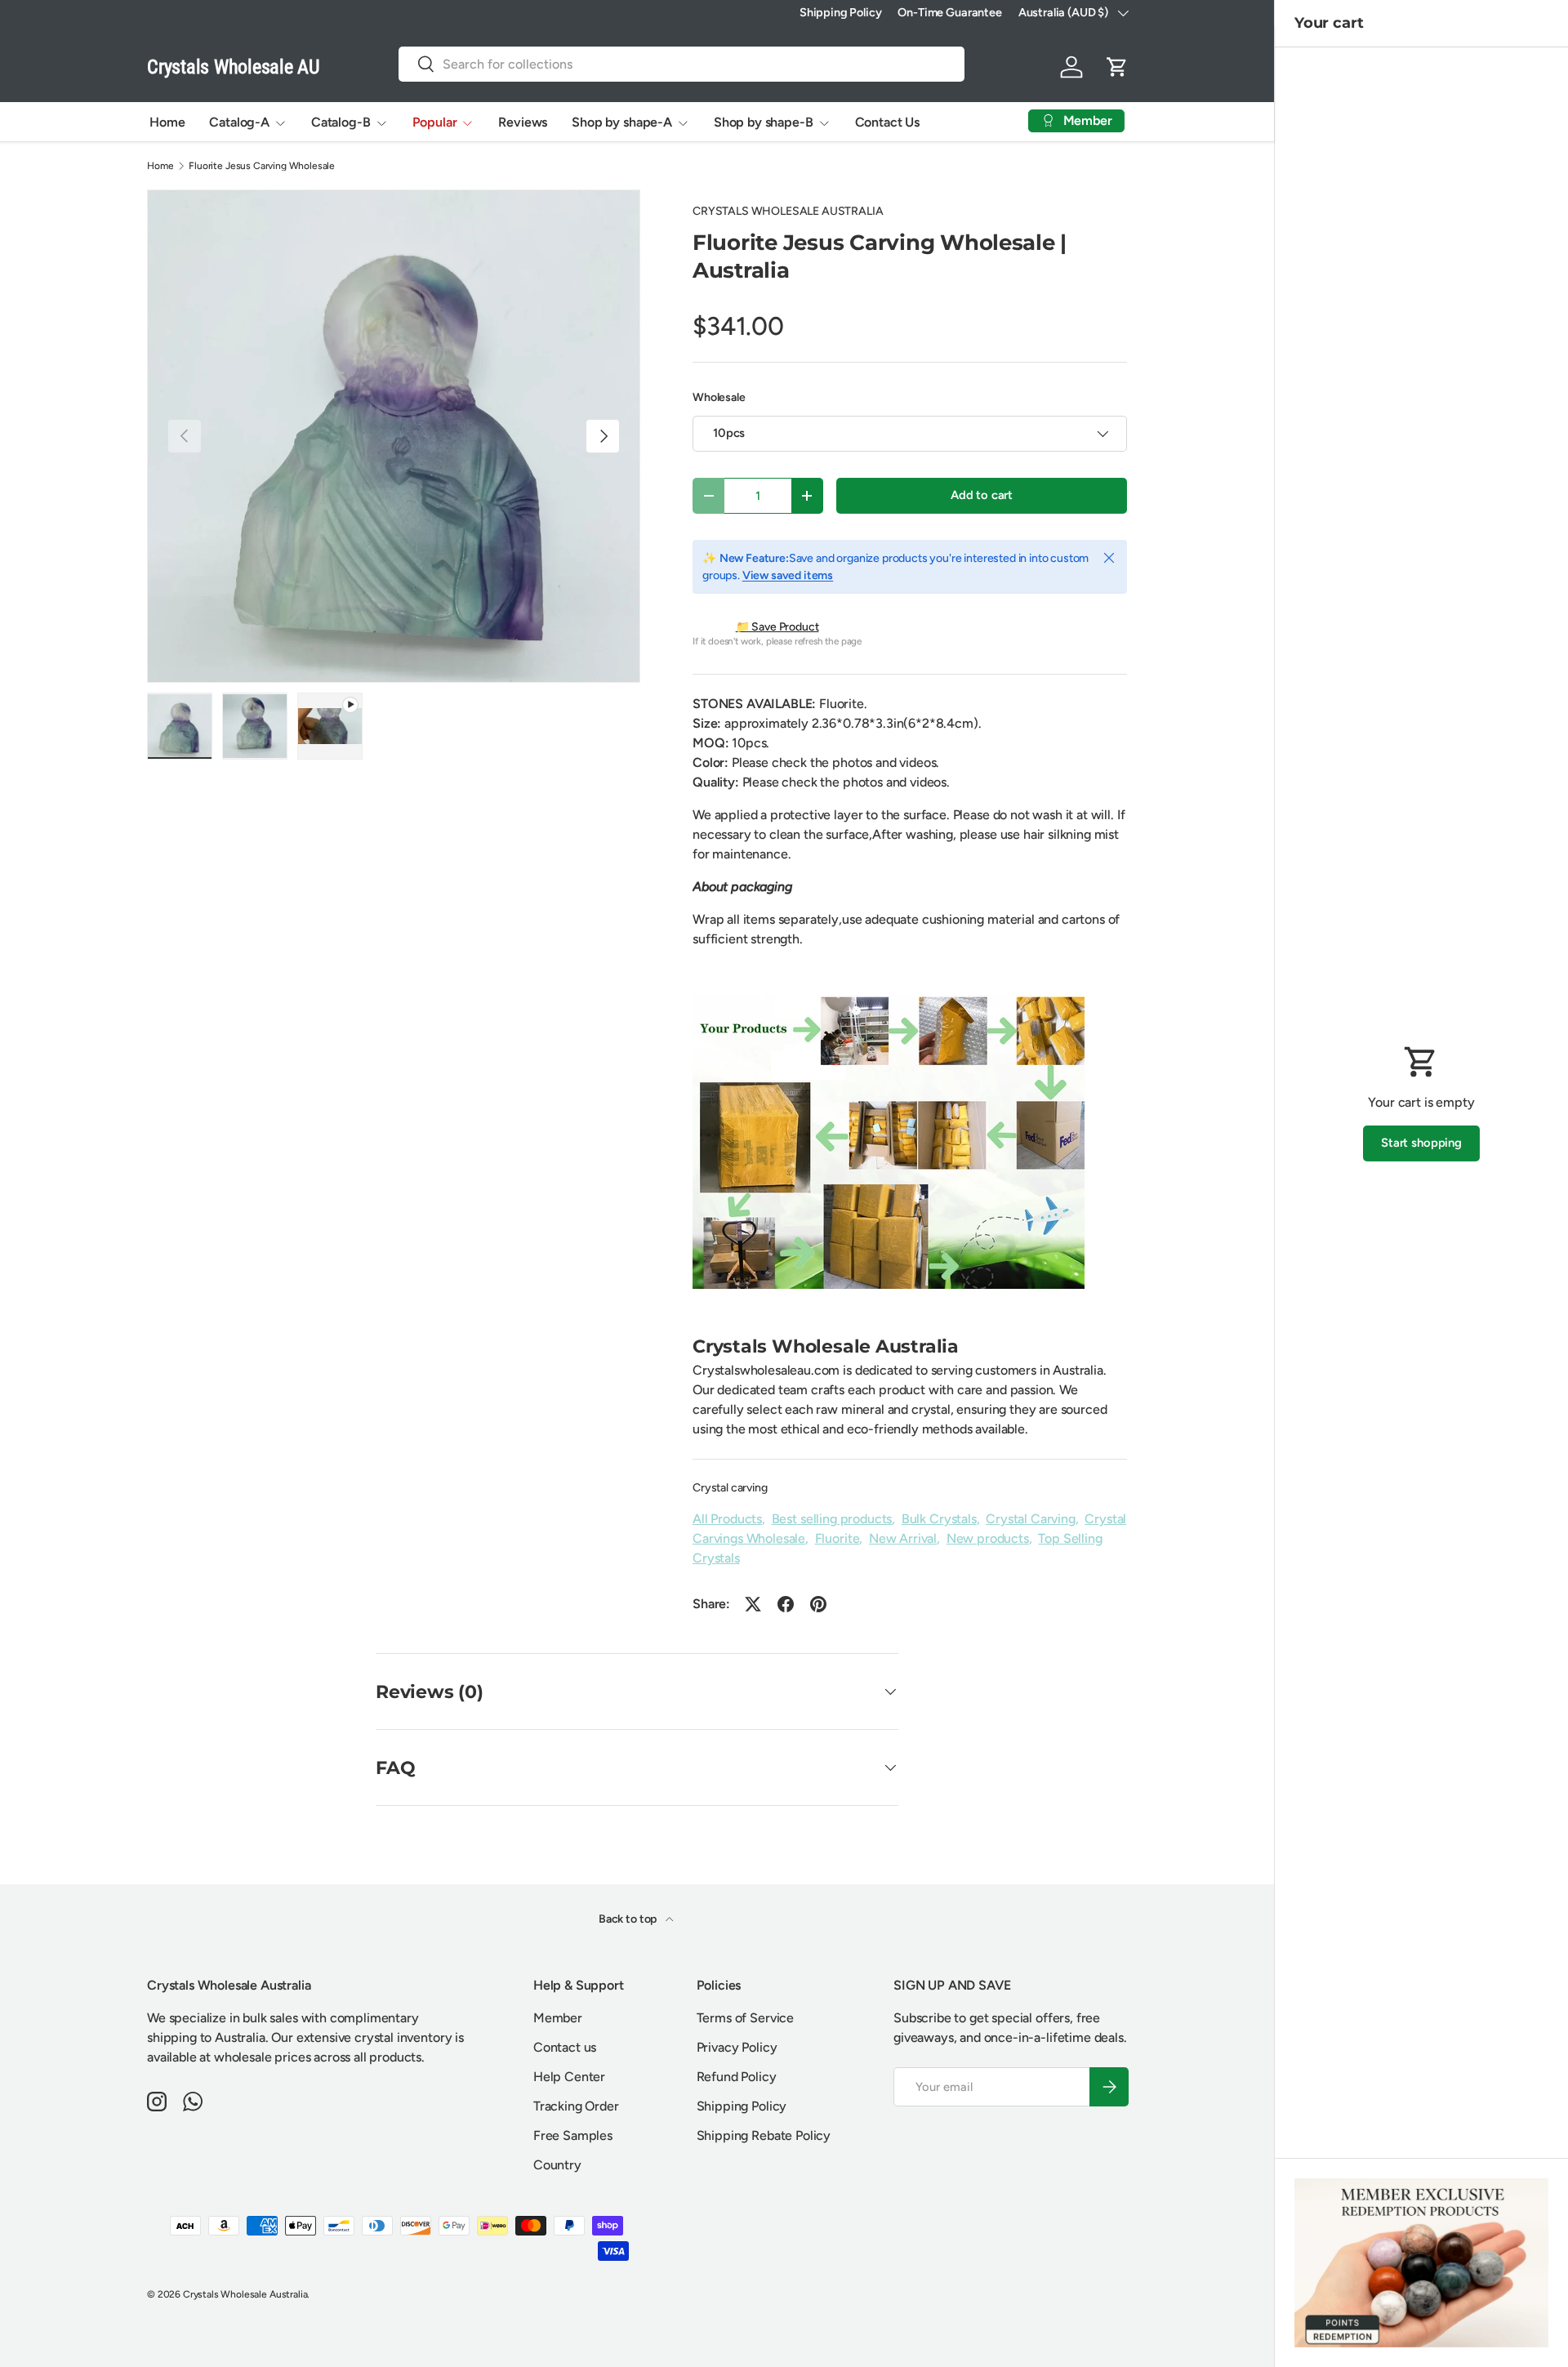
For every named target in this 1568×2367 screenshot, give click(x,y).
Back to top (629, 1919)
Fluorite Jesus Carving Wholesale (262, 166)
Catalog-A (239, 122)
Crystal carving (730, 1488)
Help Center (569, 2077)
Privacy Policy (737, 2047)
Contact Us (887, 122)
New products (988, 1538)
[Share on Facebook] (786, 1604)
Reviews (523, 122)
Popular (435, 122)
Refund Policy (737, 2077)
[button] (1117, 67)
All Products (727, 1519)
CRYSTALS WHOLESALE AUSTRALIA (788, 211)
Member (558, 2018)
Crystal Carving (1031, 1519)
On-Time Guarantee (949, 12)
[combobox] (682, 64)
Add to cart (982, 495)
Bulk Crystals (939, 1519)
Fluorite (837, 1538)
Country (557, 2165)
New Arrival (903, 1538)
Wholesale (719, 397)
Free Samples (573, 2135)
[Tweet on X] (753, 1604)
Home (167, 122)
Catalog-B (341, 122)
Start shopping (1421, 1143)
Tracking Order (576, 2106)
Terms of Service (745, 2018)
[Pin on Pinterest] (818, 1604)
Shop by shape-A (622, 122)
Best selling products (832, 1519)
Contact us (565, 2047)
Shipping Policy (841, 12)
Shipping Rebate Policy (764, 2135)
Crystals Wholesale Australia (245, 2294)
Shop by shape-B (764, 122)
